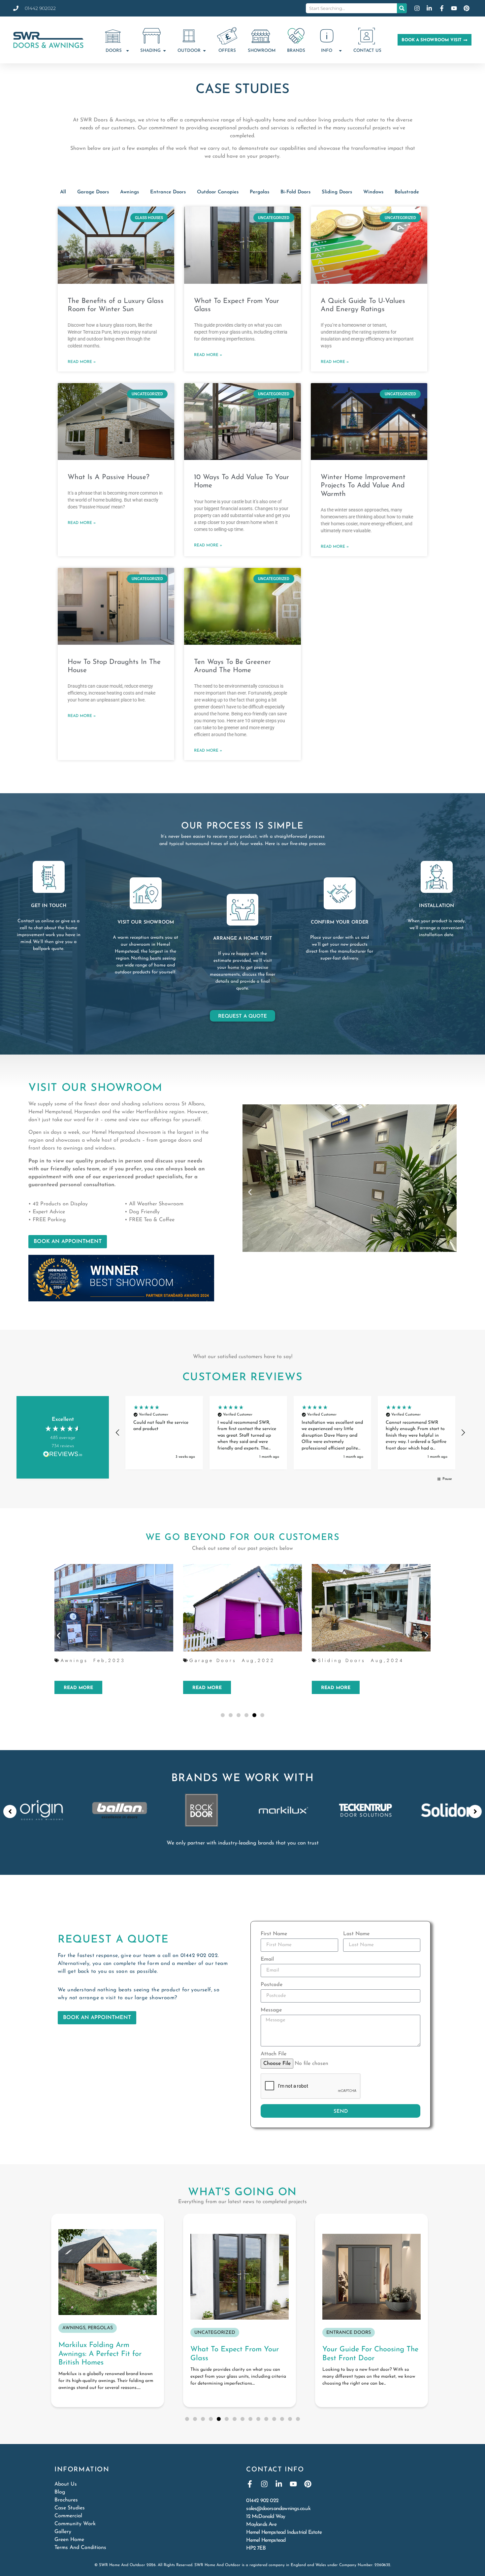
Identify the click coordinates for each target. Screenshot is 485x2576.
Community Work (75, 2524)
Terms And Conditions (80, 2548)
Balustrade (407, 192)
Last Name (356, 1934)
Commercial (68, 2516)
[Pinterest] (308, 2484)
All (63, 192)
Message (271, 2010)
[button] (250, 1192)
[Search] (402, 8)
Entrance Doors (168, 192)
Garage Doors (93, 192)
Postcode (272, 1985)
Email (267, 1959)
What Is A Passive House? (109, 477)
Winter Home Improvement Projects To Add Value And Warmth (363, 486)
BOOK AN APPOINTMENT (68, 1242)
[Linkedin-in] (279, 2484)
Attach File (274, 2054)
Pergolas (259, 192)
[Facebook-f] (250, 2484)
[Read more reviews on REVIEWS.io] (63, 1455)
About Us (66, 2484)
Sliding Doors (337, 192)
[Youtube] (293, 2484)
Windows (373, 192)
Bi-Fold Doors (295, 192)
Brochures (66, 2500)
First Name (274, 1934)
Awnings (129, 192)
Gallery (63, 2532)
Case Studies (70, 2508)
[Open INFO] (340, 51)
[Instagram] (264, 2484)
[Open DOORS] (128, 51)
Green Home (69, 2540)
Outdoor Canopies (218, 192)
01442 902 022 (199, 1956)
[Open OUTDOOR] (204, 51)
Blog (60, 2492)
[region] (290, 1433)
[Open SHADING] (164, 51)
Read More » (82, 362)
